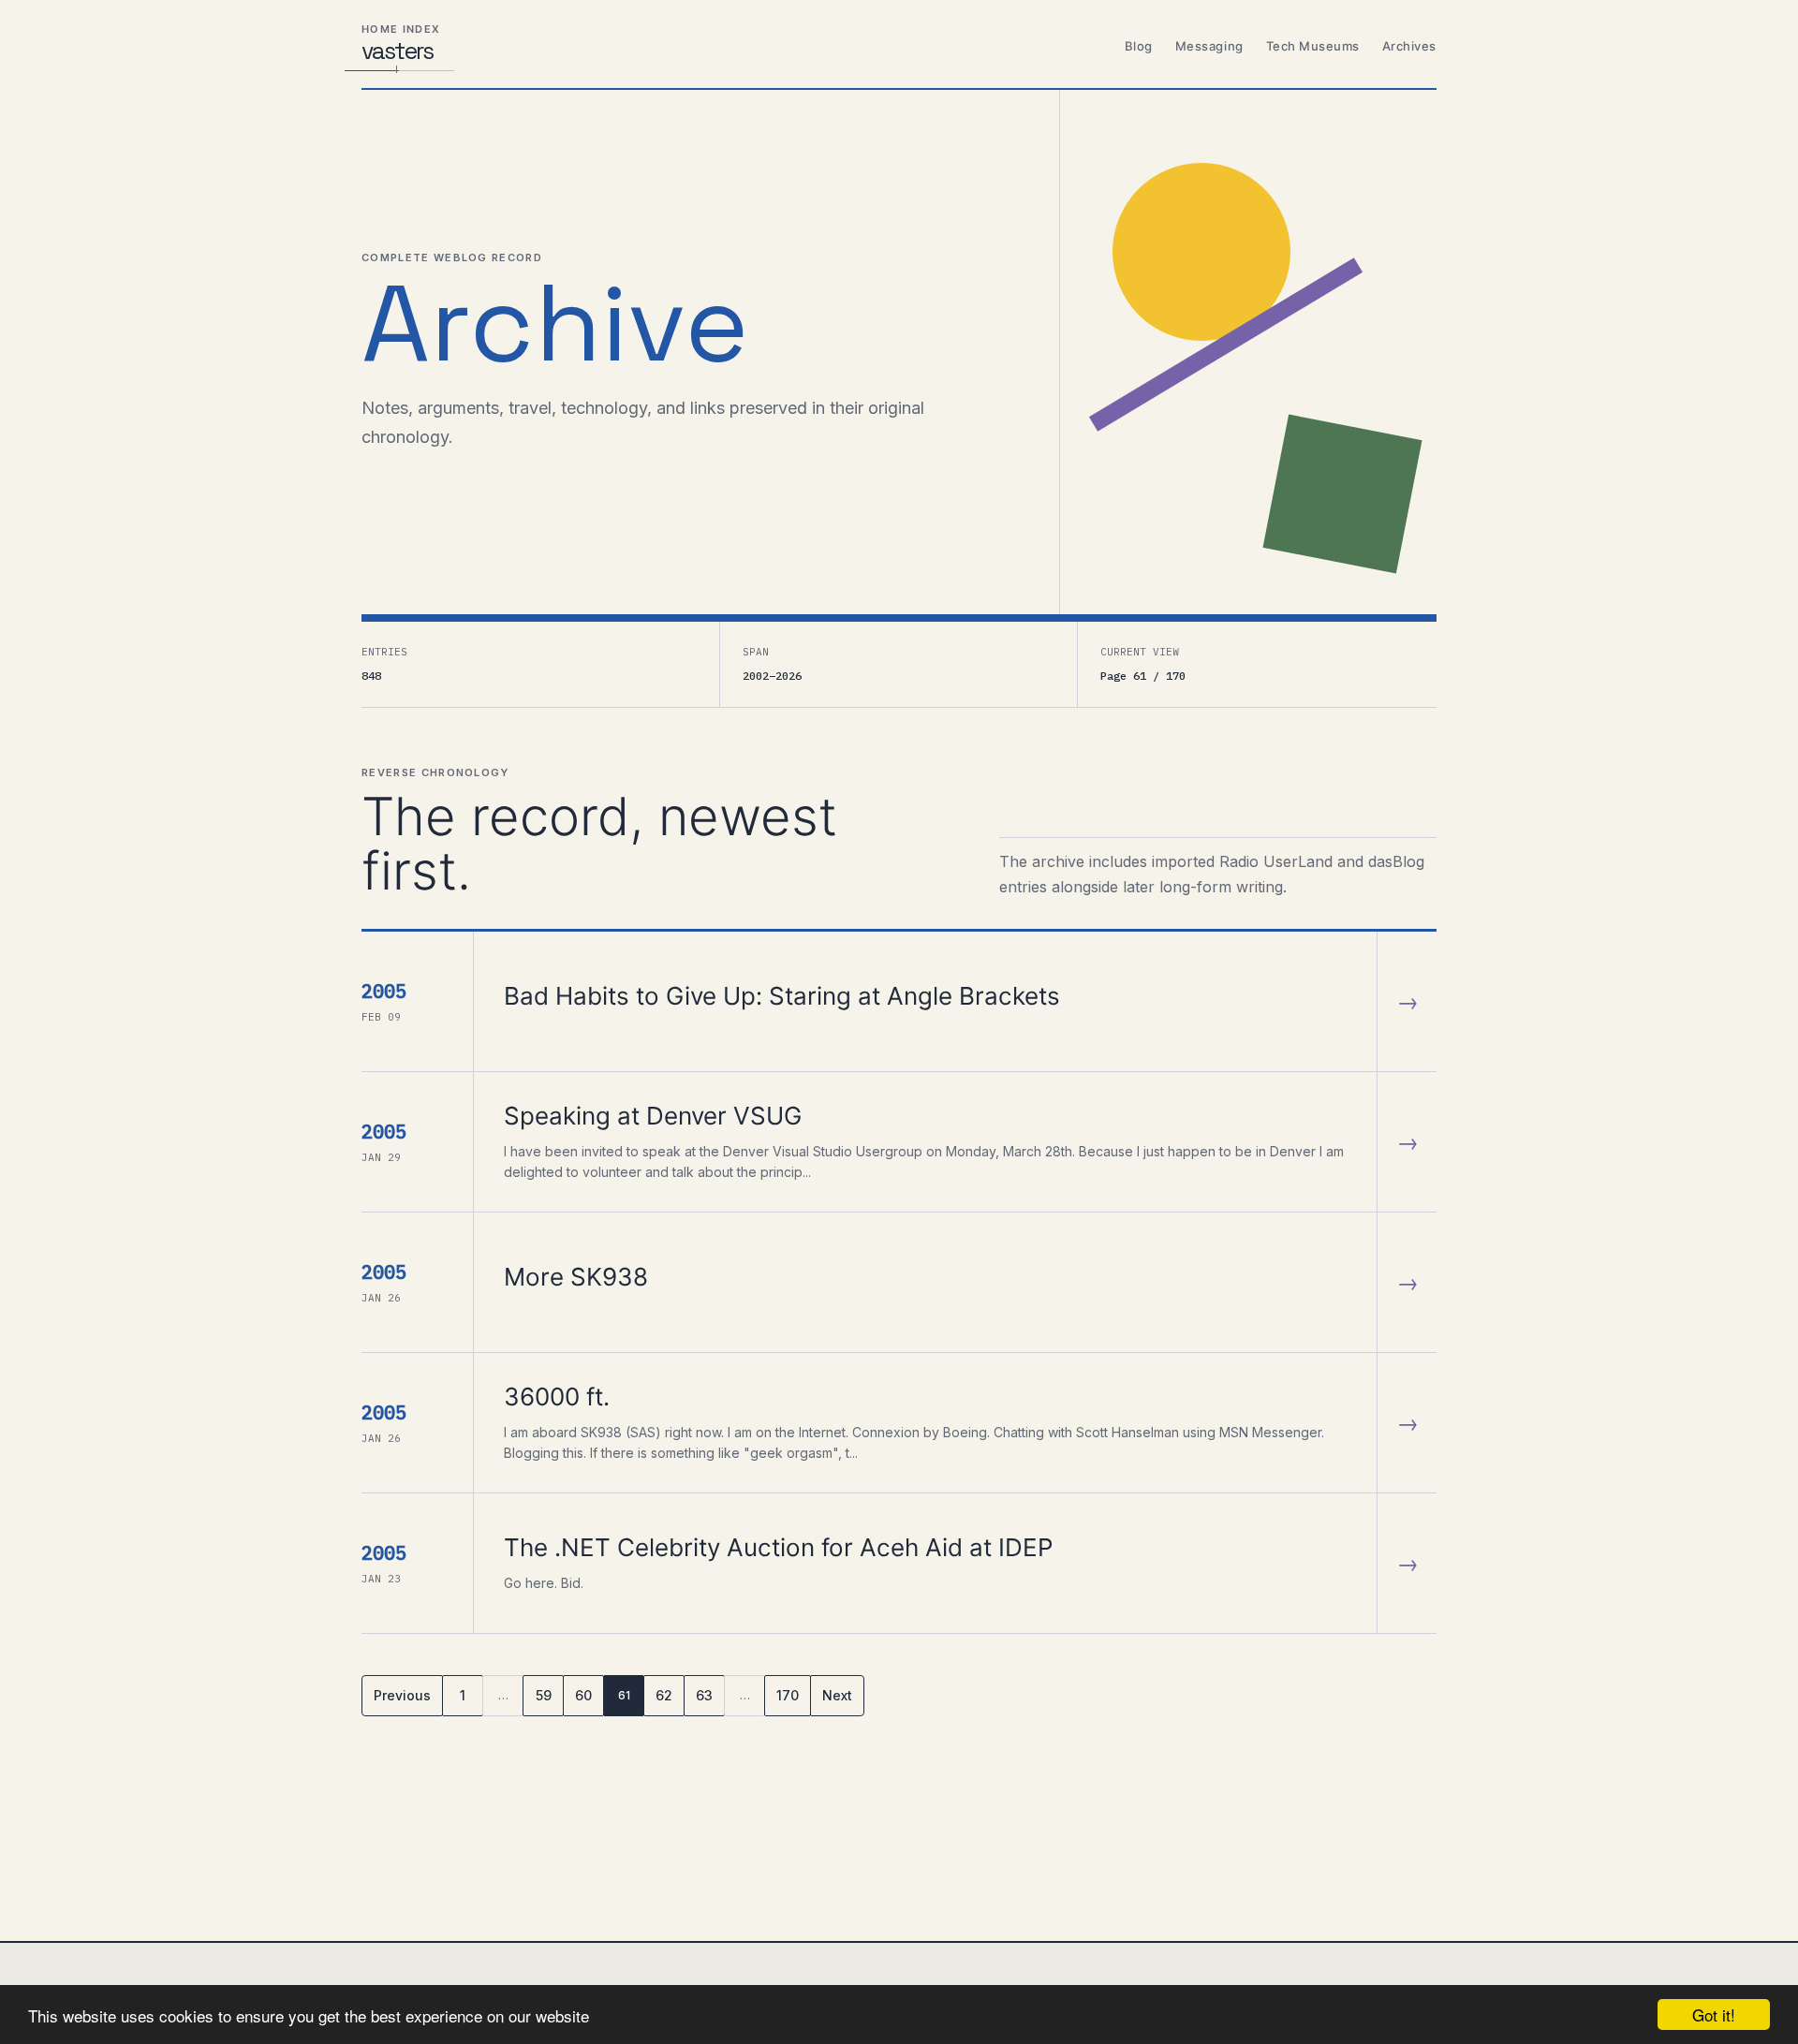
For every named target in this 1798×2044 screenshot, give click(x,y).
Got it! (1714, 2015)
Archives (1409, 46)
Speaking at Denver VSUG (653, 1116)
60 (583, 1695)
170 (788, 1695)
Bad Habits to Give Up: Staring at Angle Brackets (782, 996)
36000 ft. (557, 1397)
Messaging (1209, 46)
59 (544, 1695)
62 (664, 1695)
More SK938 (576, 1277)
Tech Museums (1313, 46)
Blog (1139, 46)
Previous (402, 1695)
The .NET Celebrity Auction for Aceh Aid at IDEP (779, 1547)
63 (704, 1695)
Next (837, 1695)
